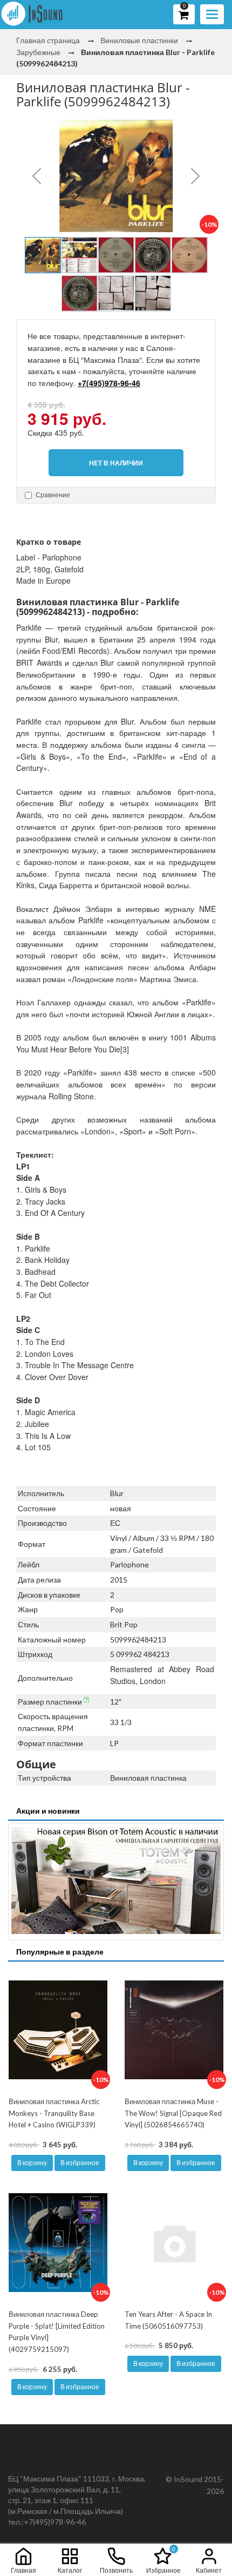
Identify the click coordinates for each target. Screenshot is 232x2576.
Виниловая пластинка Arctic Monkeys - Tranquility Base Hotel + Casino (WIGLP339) (54, 2113)
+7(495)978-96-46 (109, 383)
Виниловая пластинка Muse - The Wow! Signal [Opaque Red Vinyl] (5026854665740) (173, 2113)
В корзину (32, 2163)
